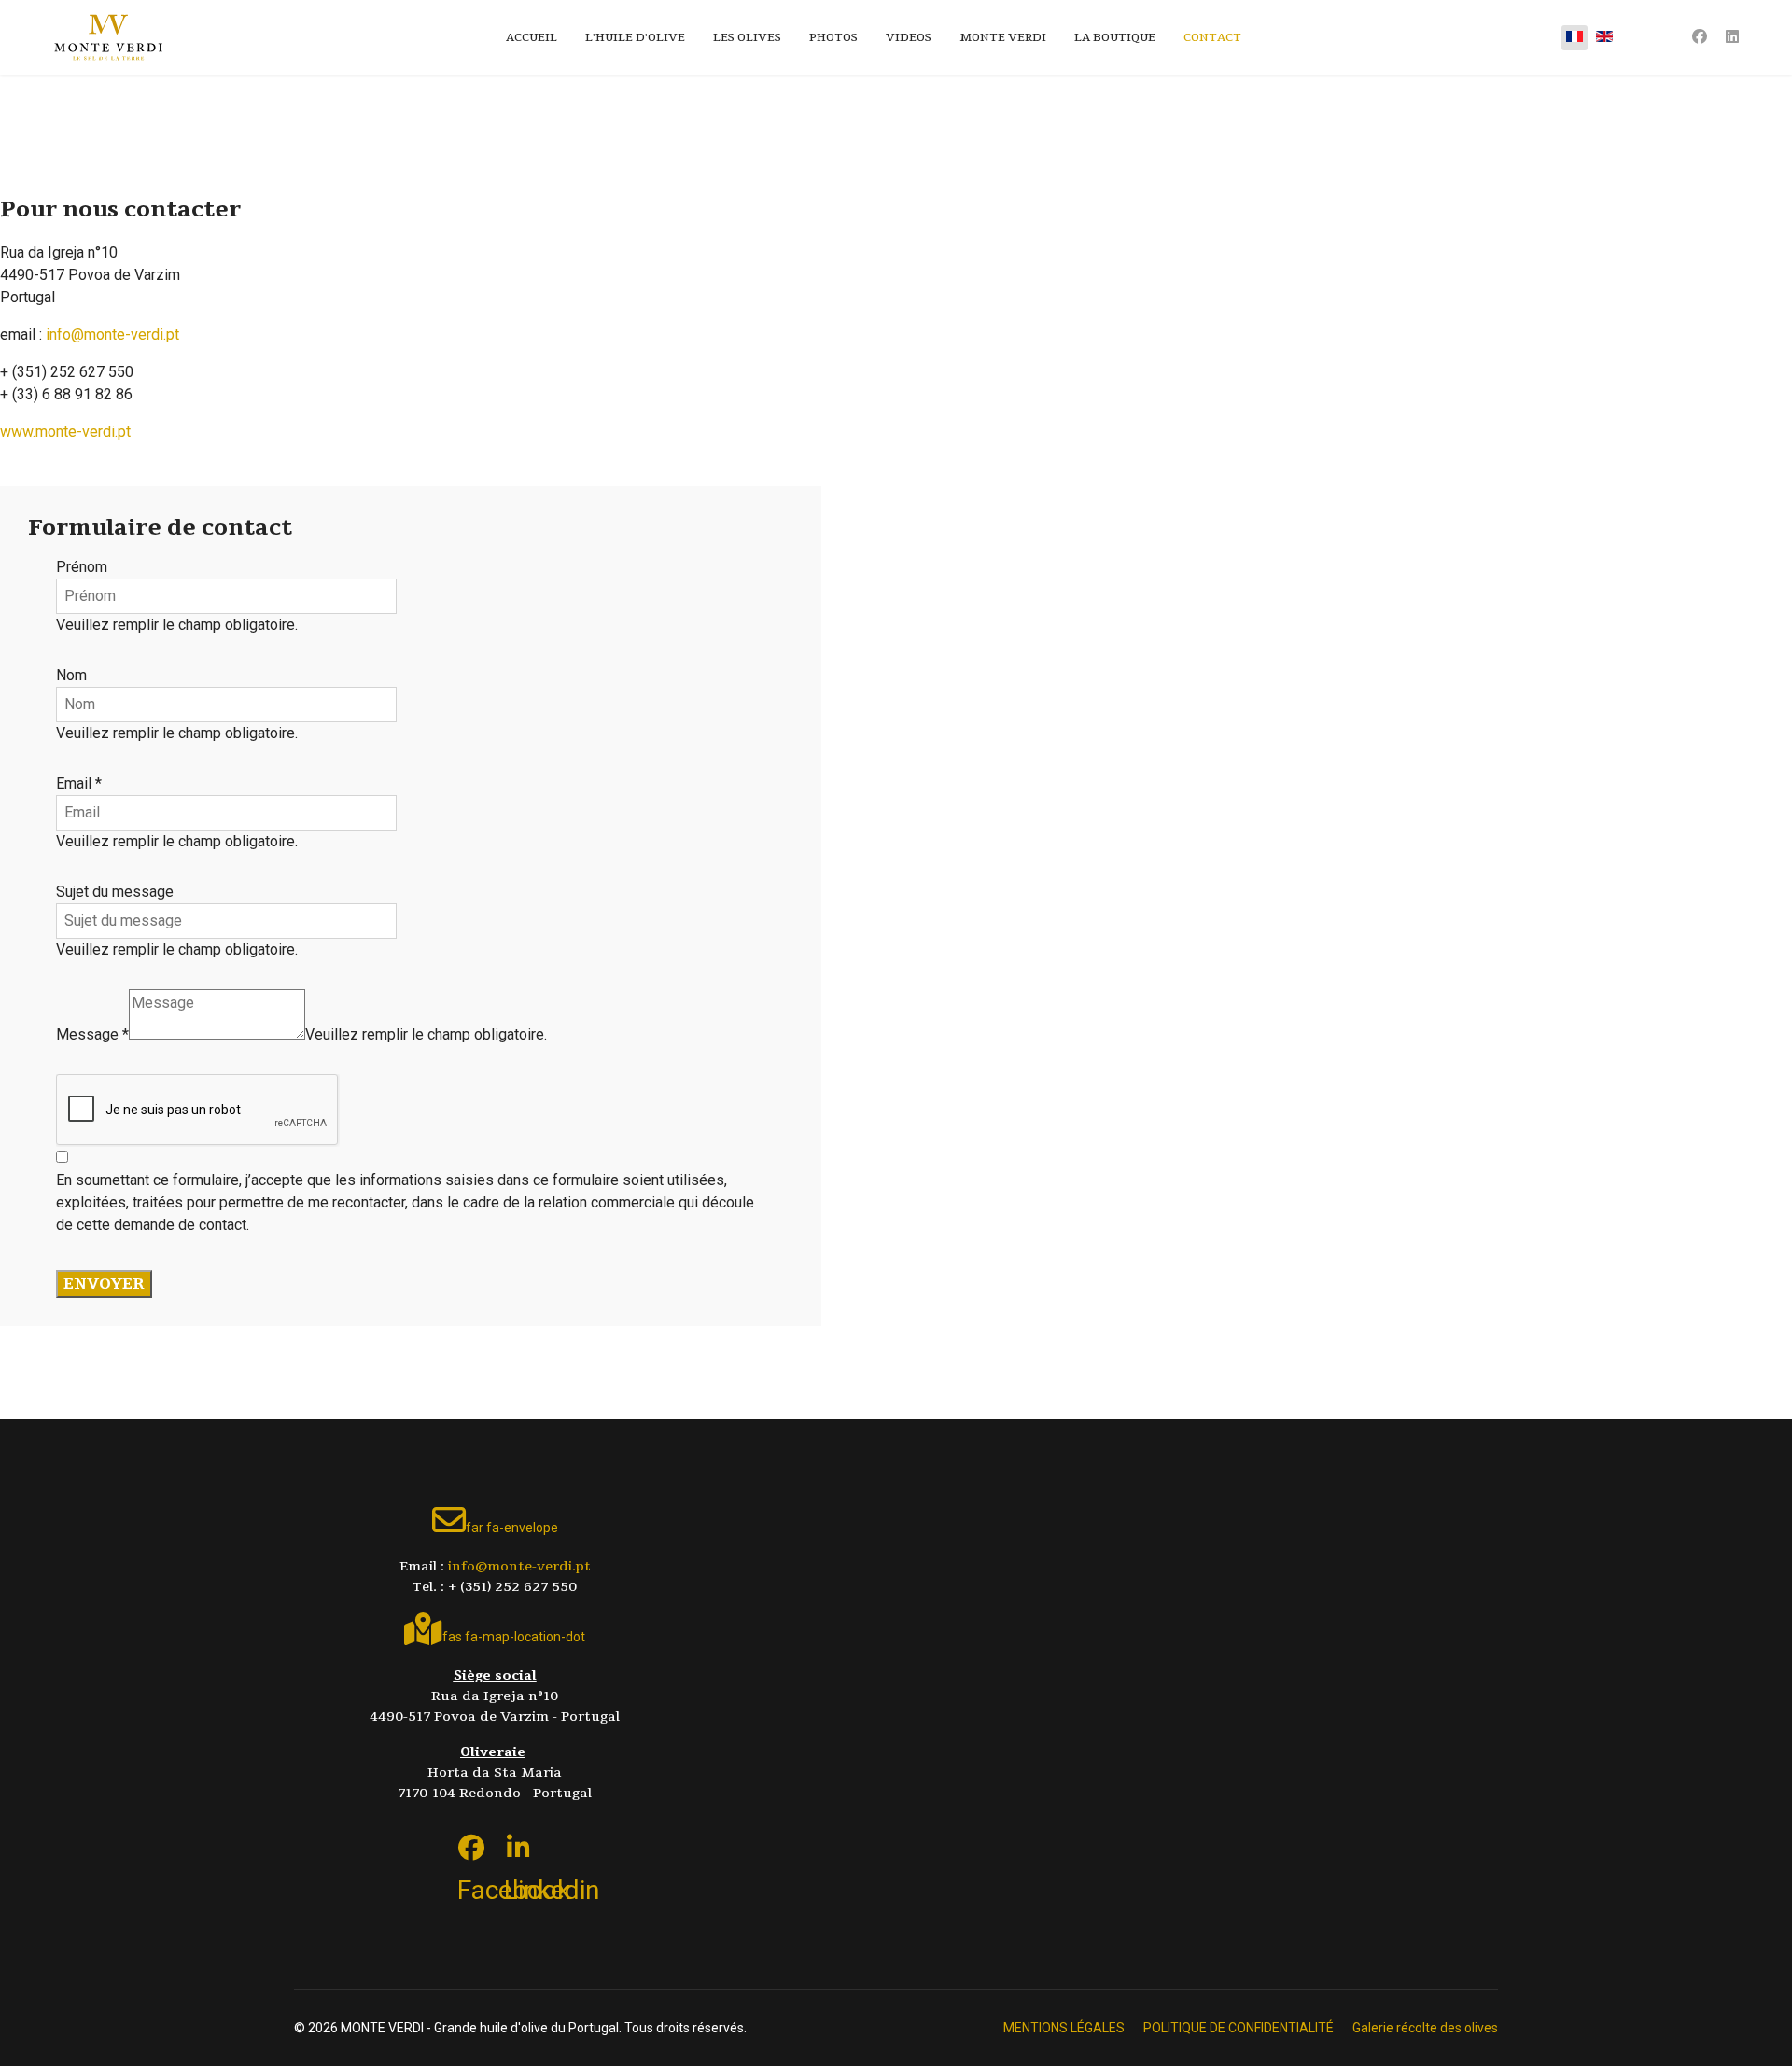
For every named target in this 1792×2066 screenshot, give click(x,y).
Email (79, 783)
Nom (71, 675)
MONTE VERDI (1003, 37)
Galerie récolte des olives (1425, 2028)
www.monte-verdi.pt (65, 432)
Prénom (82, 567)
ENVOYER (104, 1284)
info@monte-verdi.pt (112, 335)
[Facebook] (1700, 37)
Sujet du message (115, 892)
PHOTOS (833, 37)
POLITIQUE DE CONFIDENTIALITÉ (1239, 2028)
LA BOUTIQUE (1115, 37)
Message (92, 1034)
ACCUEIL (532, 37)
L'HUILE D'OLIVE (635, 37)
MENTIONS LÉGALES (1064, 2028)
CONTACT (1212, 37)
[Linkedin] (1732, 37)
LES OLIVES (747, 37)
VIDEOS (909, 37)
